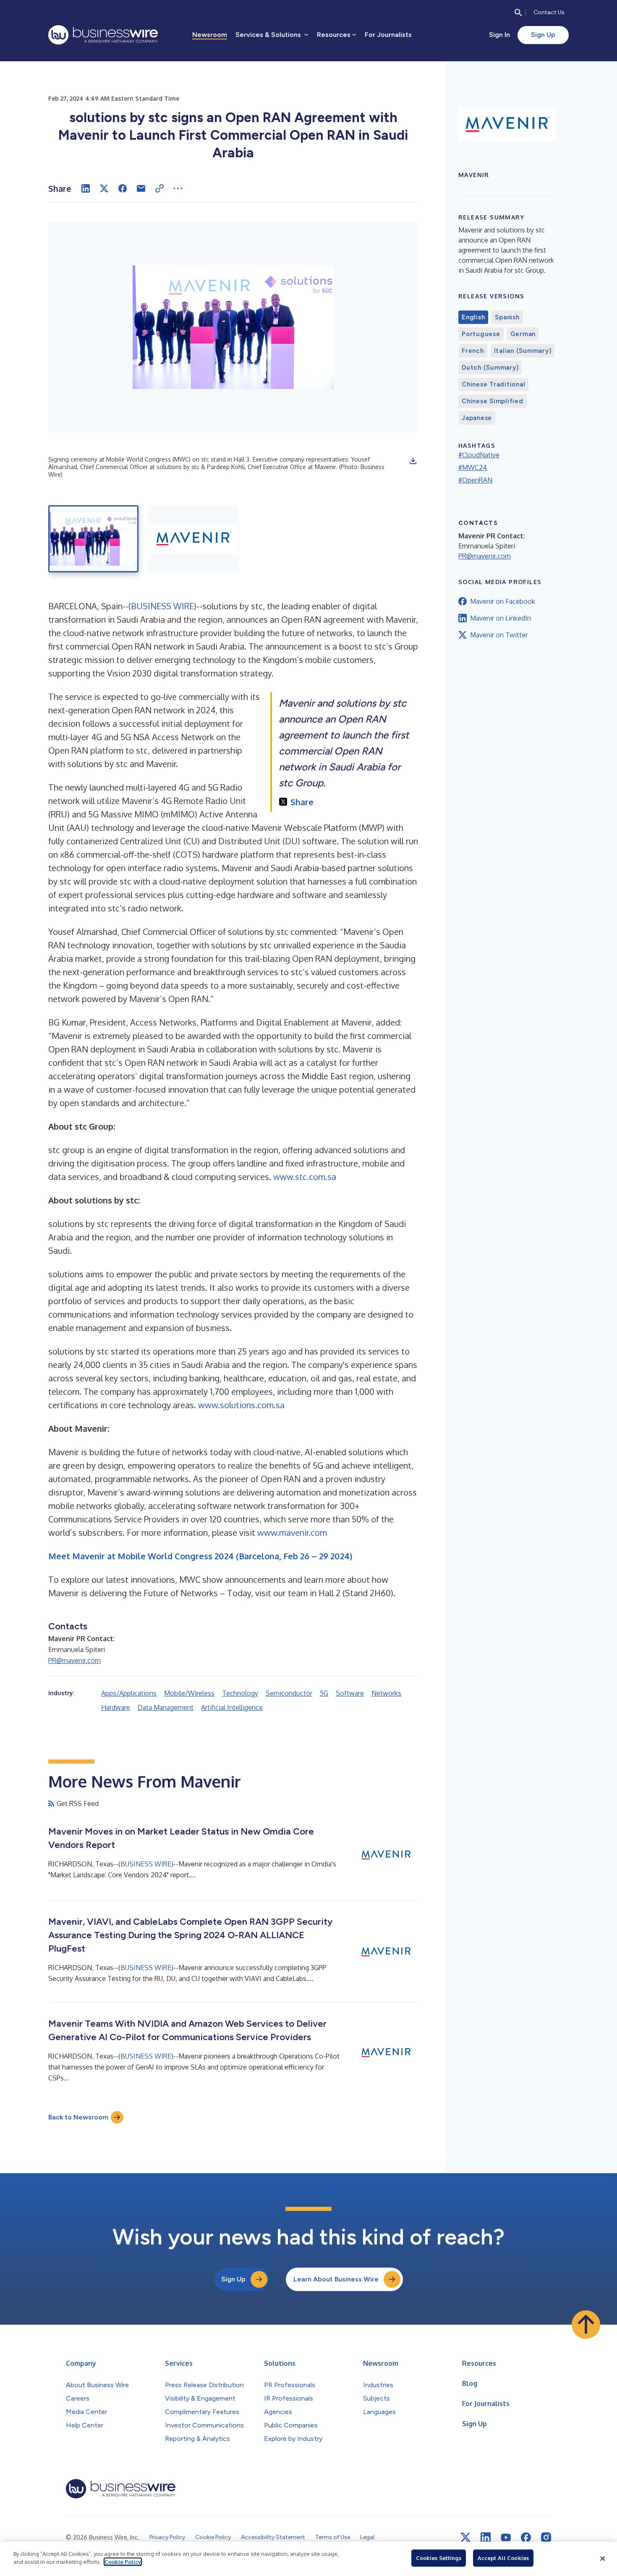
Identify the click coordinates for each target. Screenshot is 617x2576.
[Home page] (103, 35)
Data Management (166, 1707)
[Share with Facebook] (123, 188)
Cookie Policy (123, 2562)
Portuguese (481, 334)
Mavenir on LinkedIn (501, 618)
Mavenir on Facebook (503, 601)
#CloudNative (479, 455)
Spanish (507, 317)
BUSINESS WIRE (162, 606)
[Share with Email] (141, 188)
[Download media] (413, 461)
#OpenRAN (475, 480)
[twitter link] (465, 2537)
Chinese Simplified (493, 401)
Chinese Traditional (493, 384)
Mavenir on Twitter (499, 635)
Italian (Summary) (523, 351)
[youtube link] (506, 2538)
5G (324, 1693)
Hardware (116, 1707)
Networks (386, 1693)
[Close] (603, 2559)
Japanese (477, 418)
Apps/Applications (129, 1693)
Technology (240, 1693)
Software (350, 1693)
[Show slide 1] (93, 539)
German (523, 334)
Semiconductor (289, 1693)
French (473, 351)
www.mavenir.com (292, 1532)
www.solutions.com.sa (241, 1405)
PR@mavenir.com (75, 1660)
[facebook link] (526, 2537)
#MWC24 (473, 467)
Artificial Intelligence (232, 1707)
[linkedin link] (486, 2537)
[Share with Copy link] (159, 188)
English (473, 317)
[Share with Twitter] (104, 188)
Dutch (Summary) (490, 368)
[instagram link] (546, 2537)
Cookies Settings (439, 2558)
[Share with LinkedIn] (86, 188)
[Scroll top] (586, 2325)
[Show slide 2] (194, 539)
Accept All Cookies (503, 2558)
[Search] (518, 13)
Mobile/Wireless (189, 1693)
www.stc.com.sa (305, 1177)
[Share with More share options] (178, 188)
